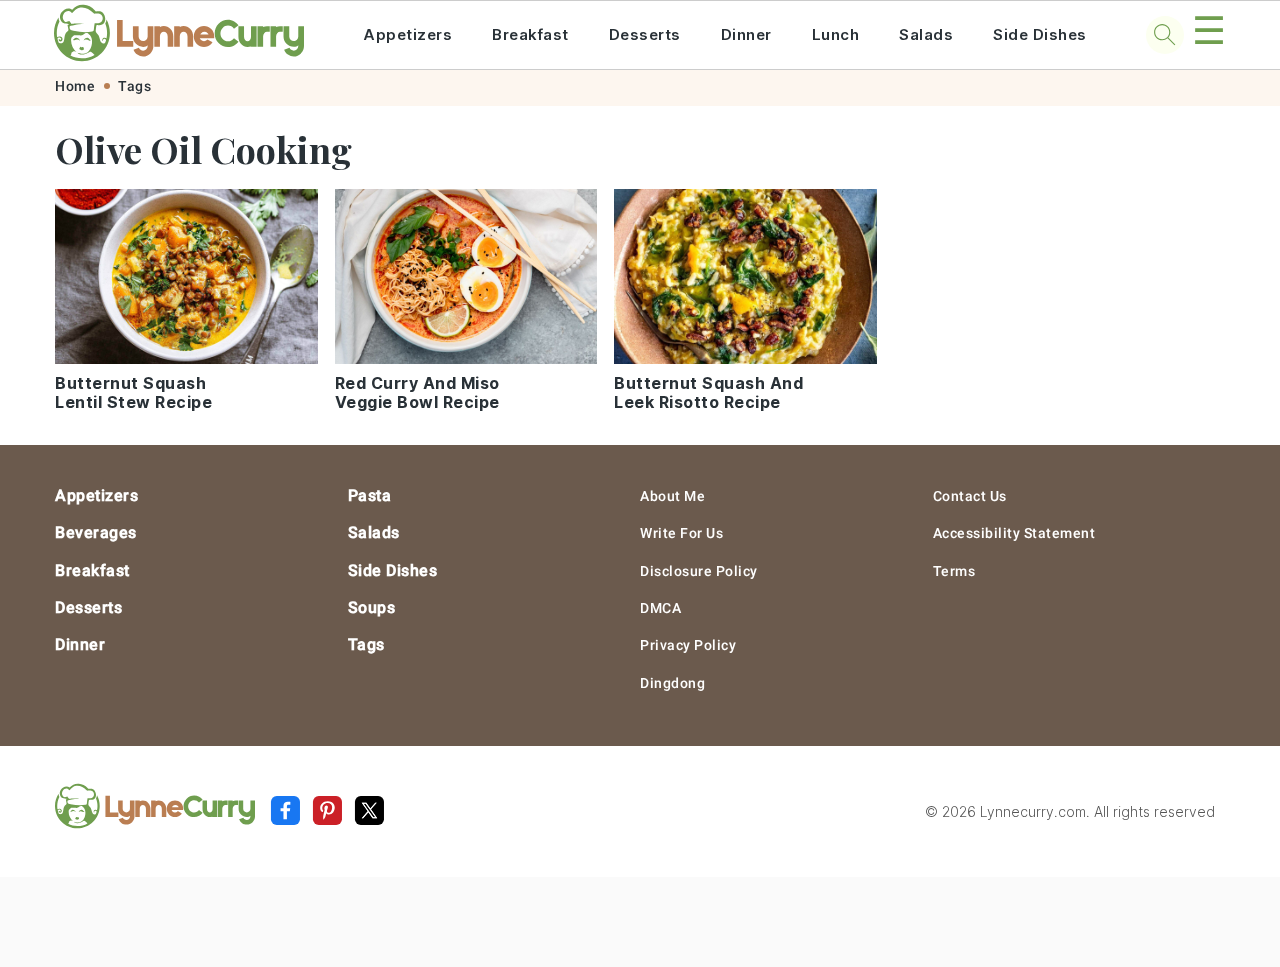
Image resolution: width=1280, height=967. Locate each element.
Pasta (370, 495)
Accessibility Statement (1014, 533)
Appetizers (407, 34)
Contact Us (970, 496)
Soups (372, 607)
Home (75, 86)
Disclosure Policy (699, 571)
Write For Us (681, 533)
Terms (954, 571)
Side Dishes (1040, 34)
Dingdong (672, 683)
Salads (926, 34)
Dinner (746, 34)
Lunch (836, 34)
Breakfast (530, 34)
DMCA (660, 608)
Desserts (645, 34)
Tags (134, 86)
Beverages (96, 532)
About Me (672, 496)
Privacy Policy (688, 645)
